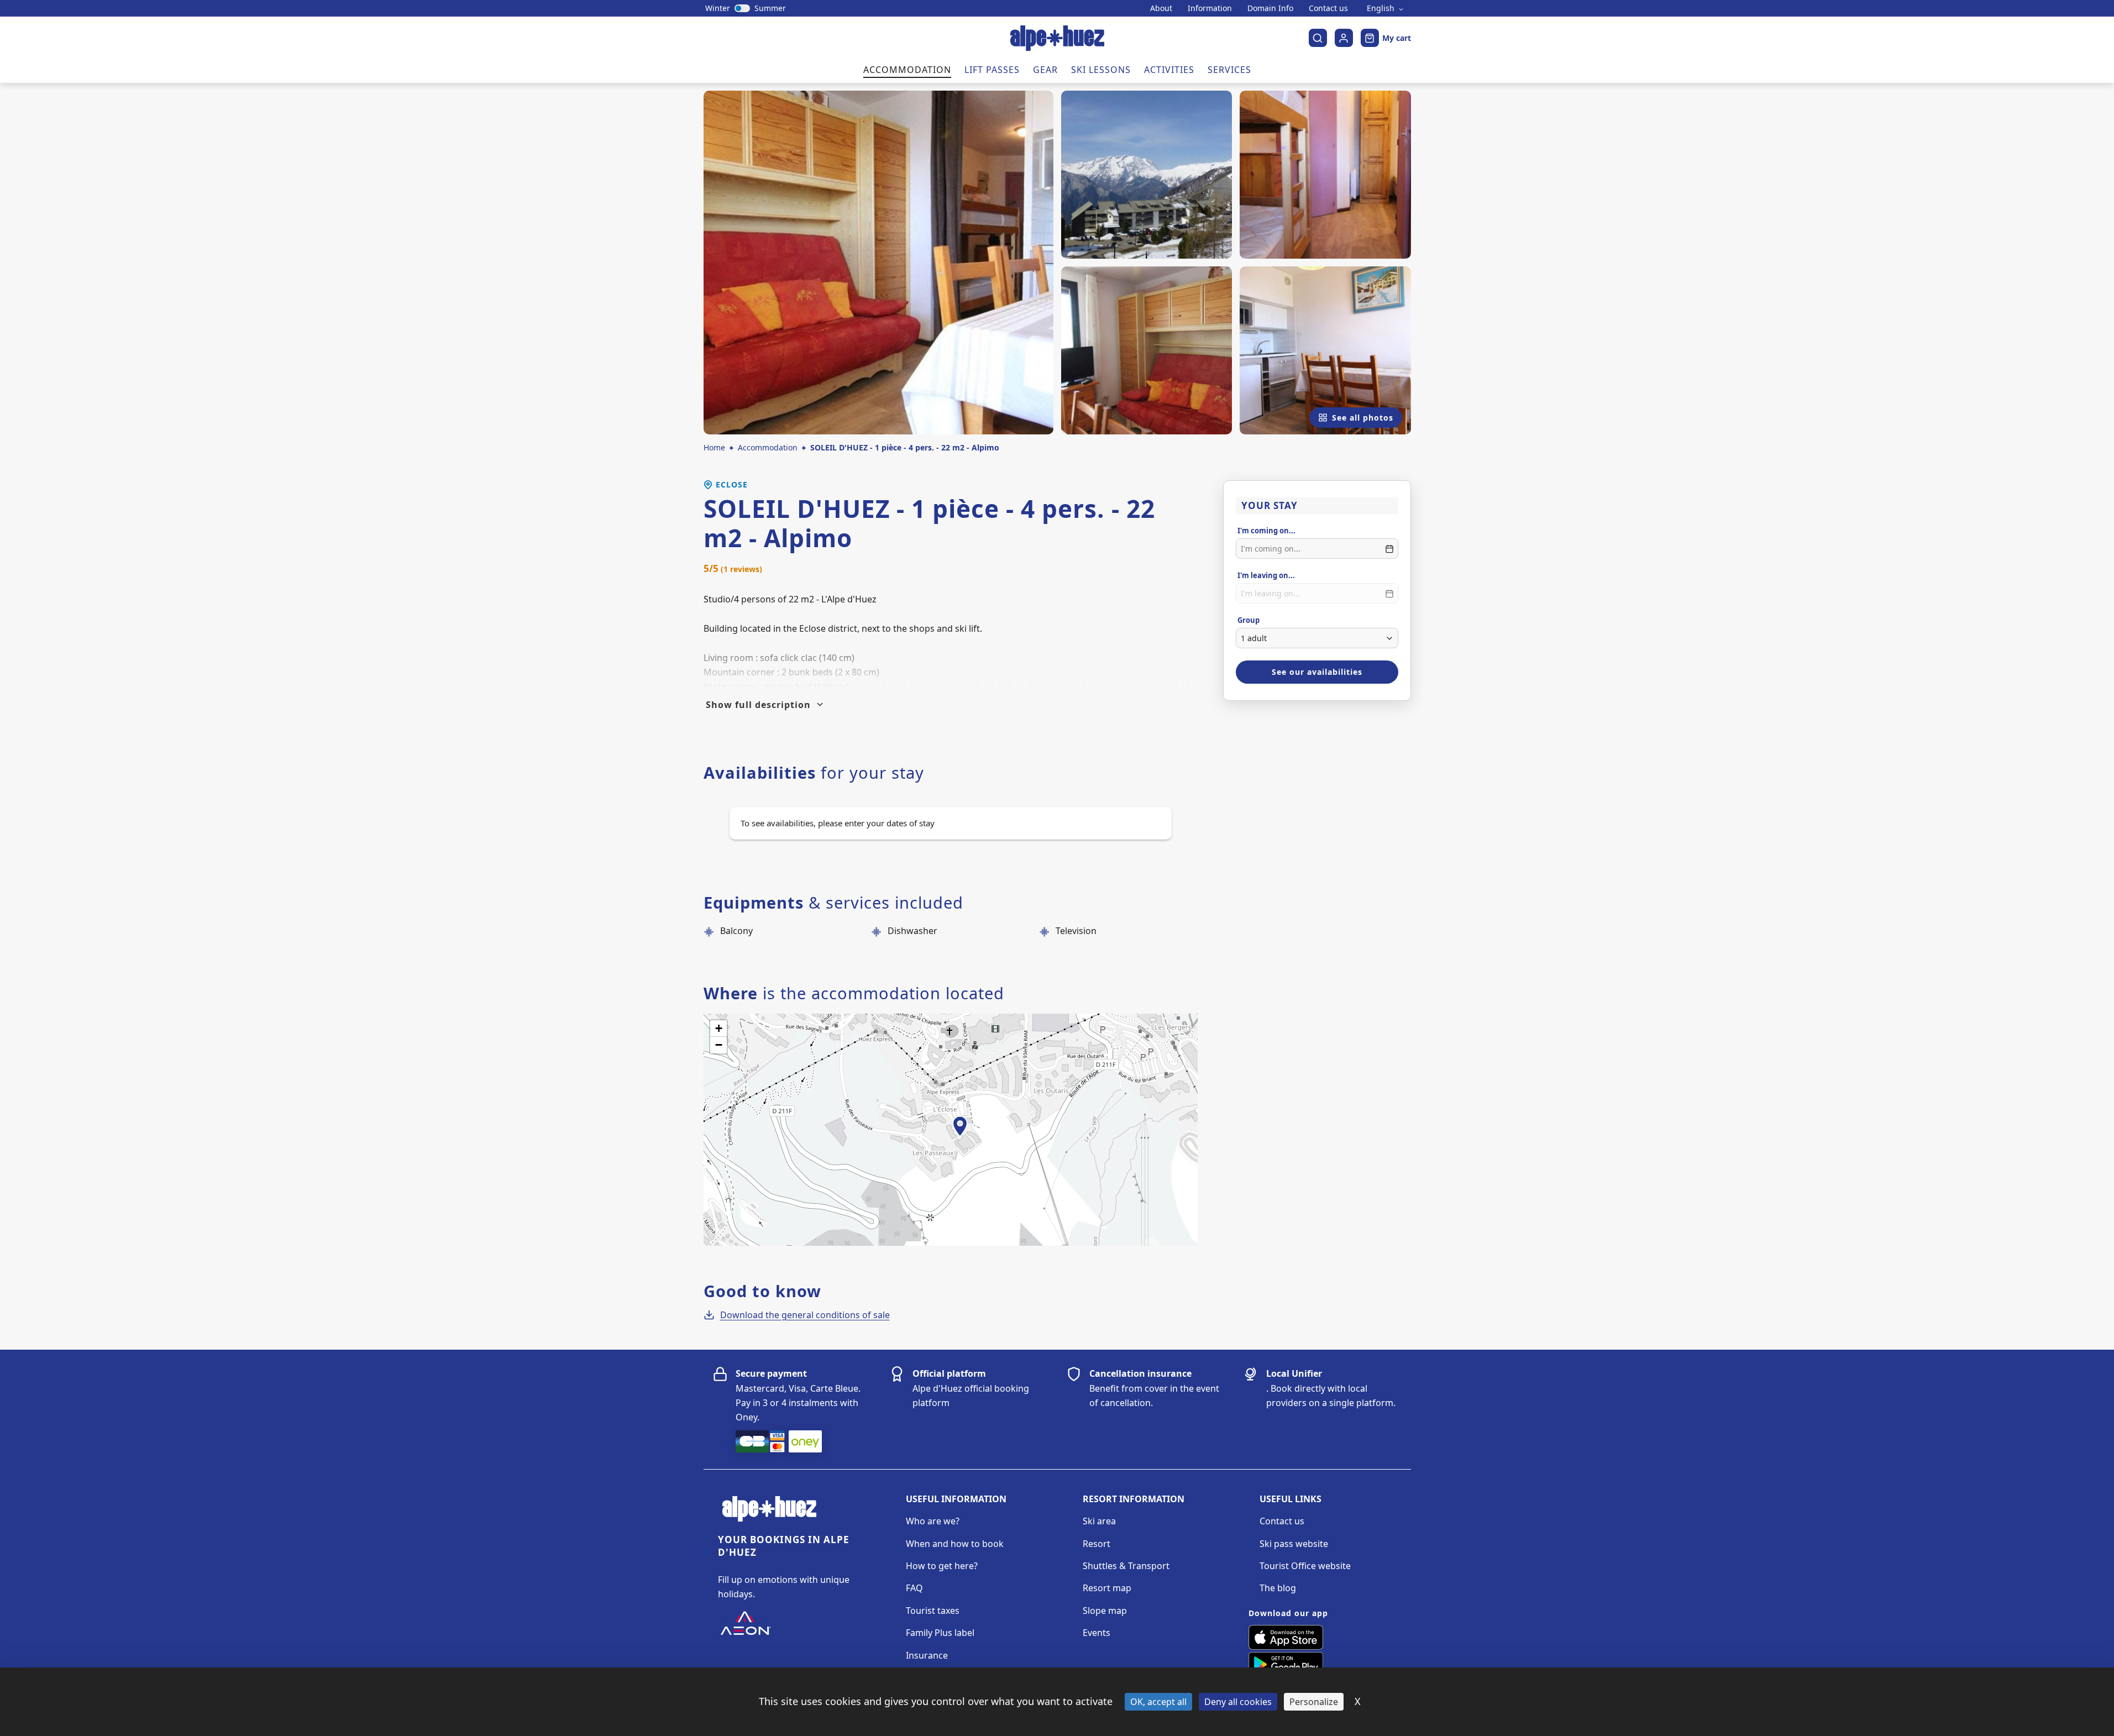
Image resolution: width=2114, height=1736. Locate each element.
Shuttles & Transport (1126, 1566)
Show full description (758, 705)
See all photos (1363, 418)
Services (1229, 70)
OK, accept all (1158, 1702)
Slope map (1105, 1611)
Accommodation (907, 70)
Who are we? (933, 1521)
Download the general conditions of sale (805, 1315)
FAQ (914, 1588)
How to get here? (942, 1566)
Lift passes (992, 70)
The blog (1278, 1588)
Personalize (1314, 1702)
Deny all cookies (1238, 1702)
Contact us (1328, 8)
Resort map (1107, 1588)
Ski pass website (1294, 1544)
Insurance (927, 1655)
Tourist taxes (933, 1611)
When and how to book (955, 1544)
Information (1210, 8)
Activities (1169, 70)
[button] (960, 1139)
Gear (1045, 70)
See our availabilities (1317, 672)
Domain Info (1270, 8)
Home (714, 447)
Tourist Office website (1305, 1566)
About (1161, 8)
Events (1097, 1633)
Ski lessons (1101, 70)
